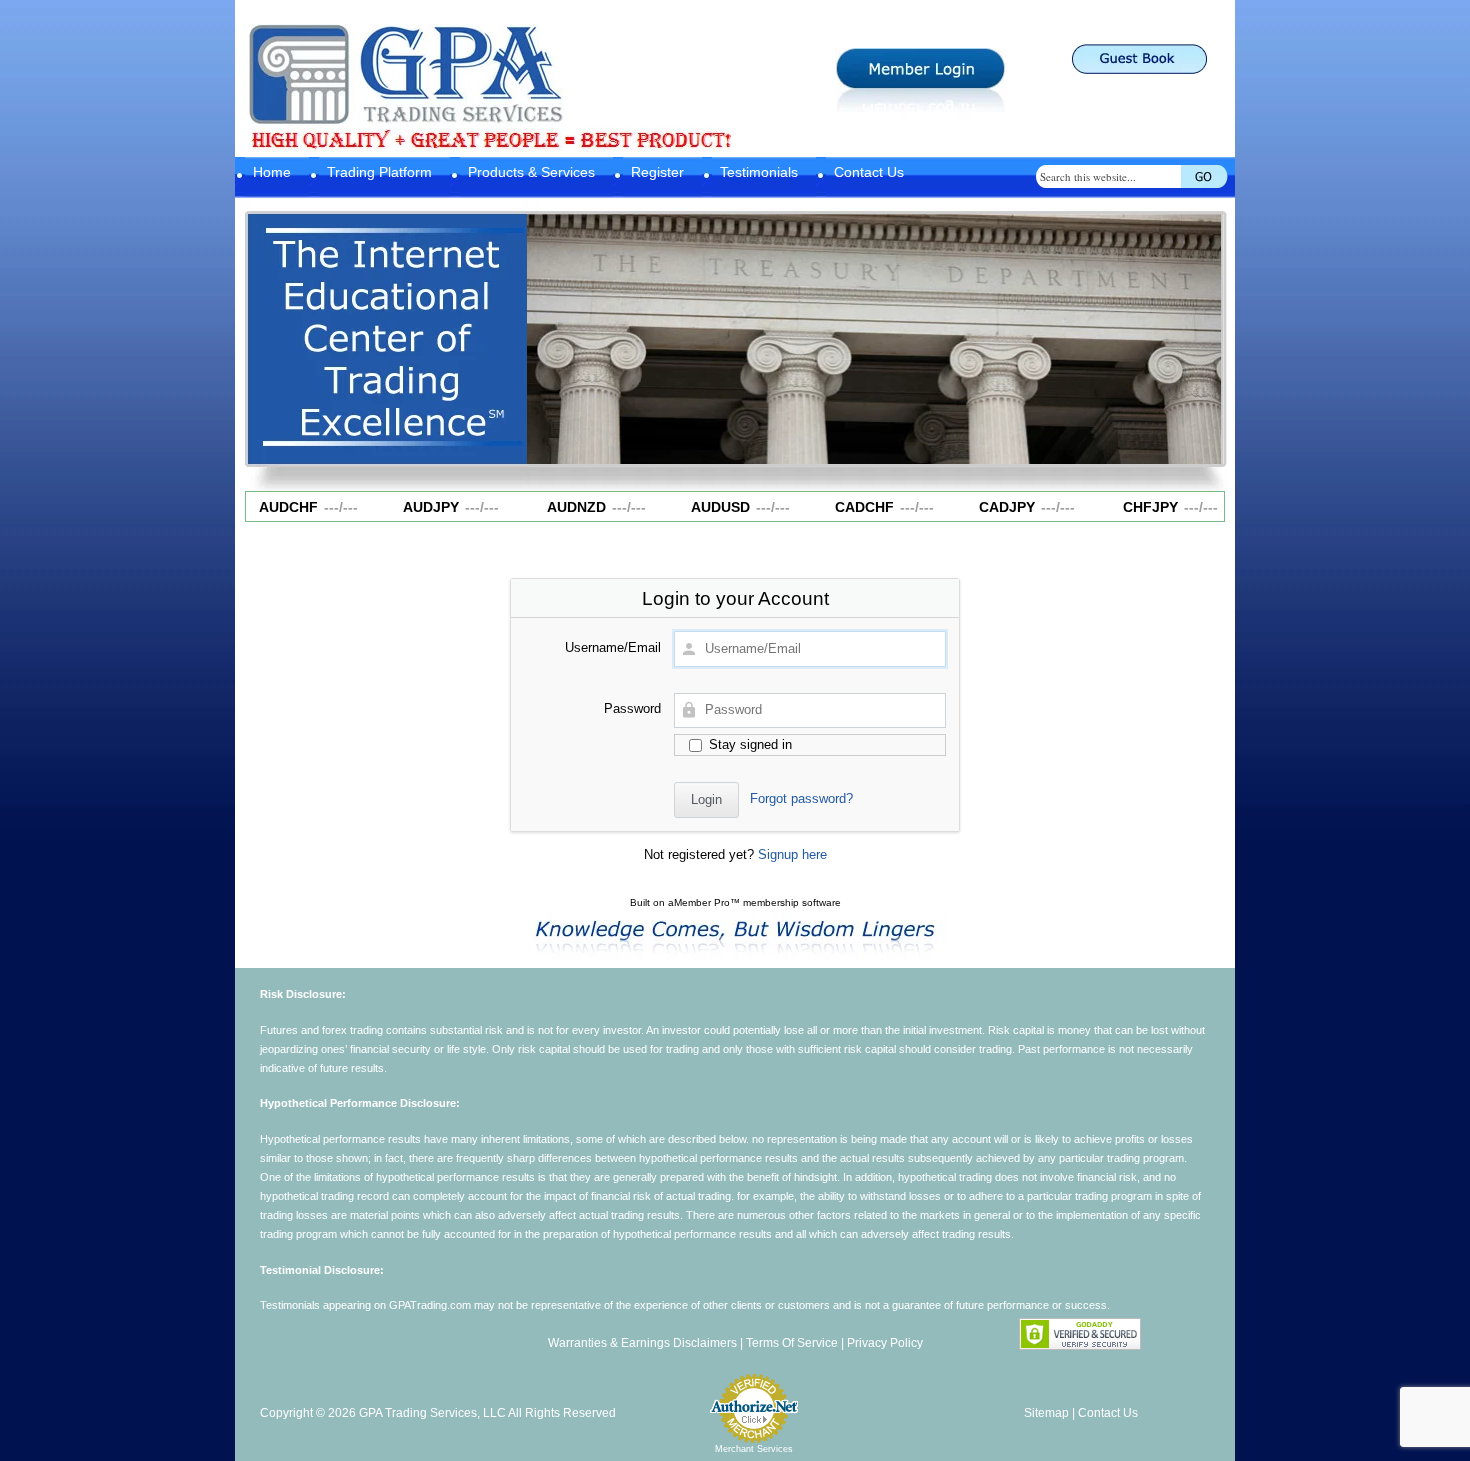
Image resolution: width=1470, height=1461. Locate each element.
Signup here (792, 854)
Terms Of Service (792, 1343)
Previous (552, 334)
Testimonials (759, 172)
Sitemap (1046, 1413)
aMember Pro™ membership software (754, 902)
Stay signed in (748, 744)
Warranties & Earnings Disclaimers (642, 1343)
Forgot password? (801, 798)
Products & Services (531, 172)
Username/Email (613, 647)
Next (1198, 334)
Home (272, 172)
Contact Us (869, 172)
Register (657, 172)
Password (632, 708)
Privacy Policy (885, 1343)
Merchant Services (754, 1449)
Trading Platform (379, 172)
